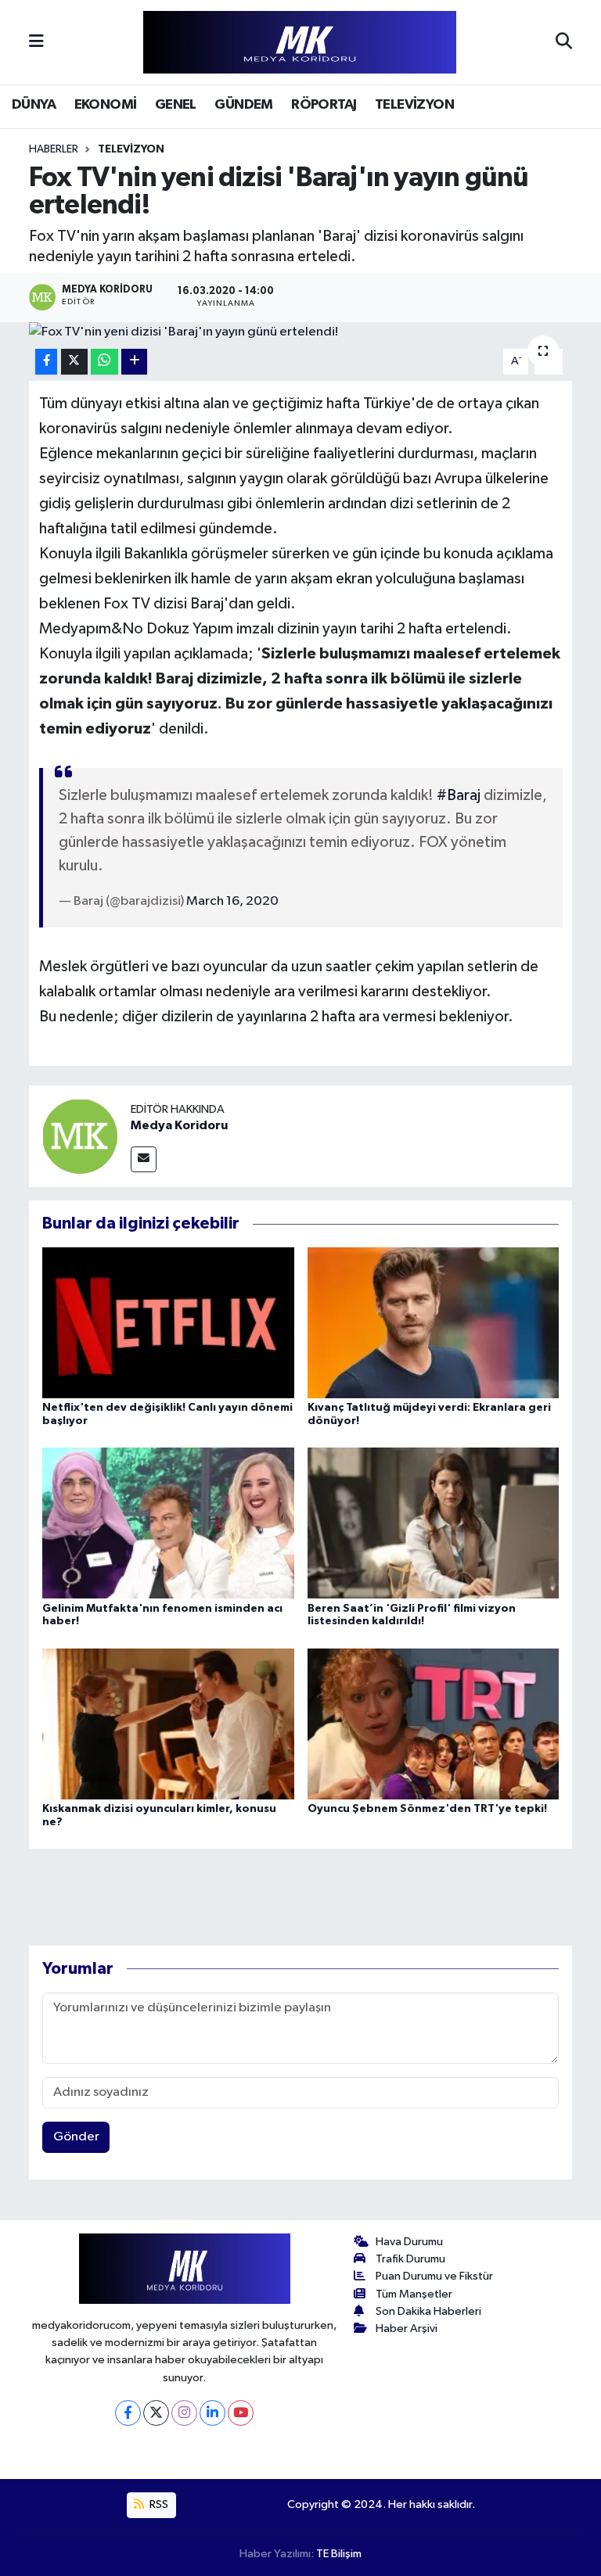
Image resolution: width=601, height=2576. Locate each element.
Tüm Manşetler (414, 2294)
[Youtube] (241, 2413)
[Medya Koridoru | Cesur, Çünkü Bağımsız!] (300, 43)
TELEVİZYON (414, 105)
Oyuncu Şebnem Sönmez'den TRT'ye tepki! (427, 1809)
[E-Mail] (144, 1159)
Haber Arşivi (407, 2328)
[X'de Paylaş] (74, 362)
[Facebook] (128, 2413)
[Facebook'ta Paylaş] (46, 362)
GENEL (176, 105)
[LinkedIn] (212, 2413)
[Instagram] (184, 2413)
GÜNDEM (243, 105)
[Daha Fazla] (134, 362)
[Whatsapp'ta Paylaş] (104, 362)
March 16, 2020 (232, 901)
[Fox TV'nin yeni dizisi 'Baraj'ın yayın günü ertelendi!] (301, 332)
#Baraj (459, 795)
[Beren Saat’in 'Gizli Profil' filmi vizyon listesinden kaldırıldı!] (434, 1523)
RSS (158, 2504)
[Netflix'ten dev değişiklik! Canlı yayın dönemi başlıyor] (168, 1322)
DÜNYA (34, 105)
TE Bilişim (339, 2554)
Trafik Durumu (410, 2259)
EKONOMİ (106, 105)
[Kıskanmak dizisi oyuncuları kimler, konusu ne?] (168, 1723)
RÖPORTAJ (324, 105)
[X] (156, 2413)
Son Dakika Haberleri (428, 2311)
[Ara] (564, 42)
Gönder (76, 2137)
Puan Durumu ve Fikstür (434, 2276)
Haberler (54, 149)
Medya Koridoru (179, 1125)
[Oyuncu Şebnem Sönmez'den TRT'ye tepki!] (434, 1723)
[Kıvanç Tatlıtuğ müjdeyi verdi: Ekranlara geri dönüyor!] (434, 1322)
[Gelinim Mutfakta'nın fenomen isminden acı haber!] (168, 1523)
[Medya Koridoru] (80, 1136)
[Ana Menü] (36, 42)
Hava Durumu (409, 2242)
